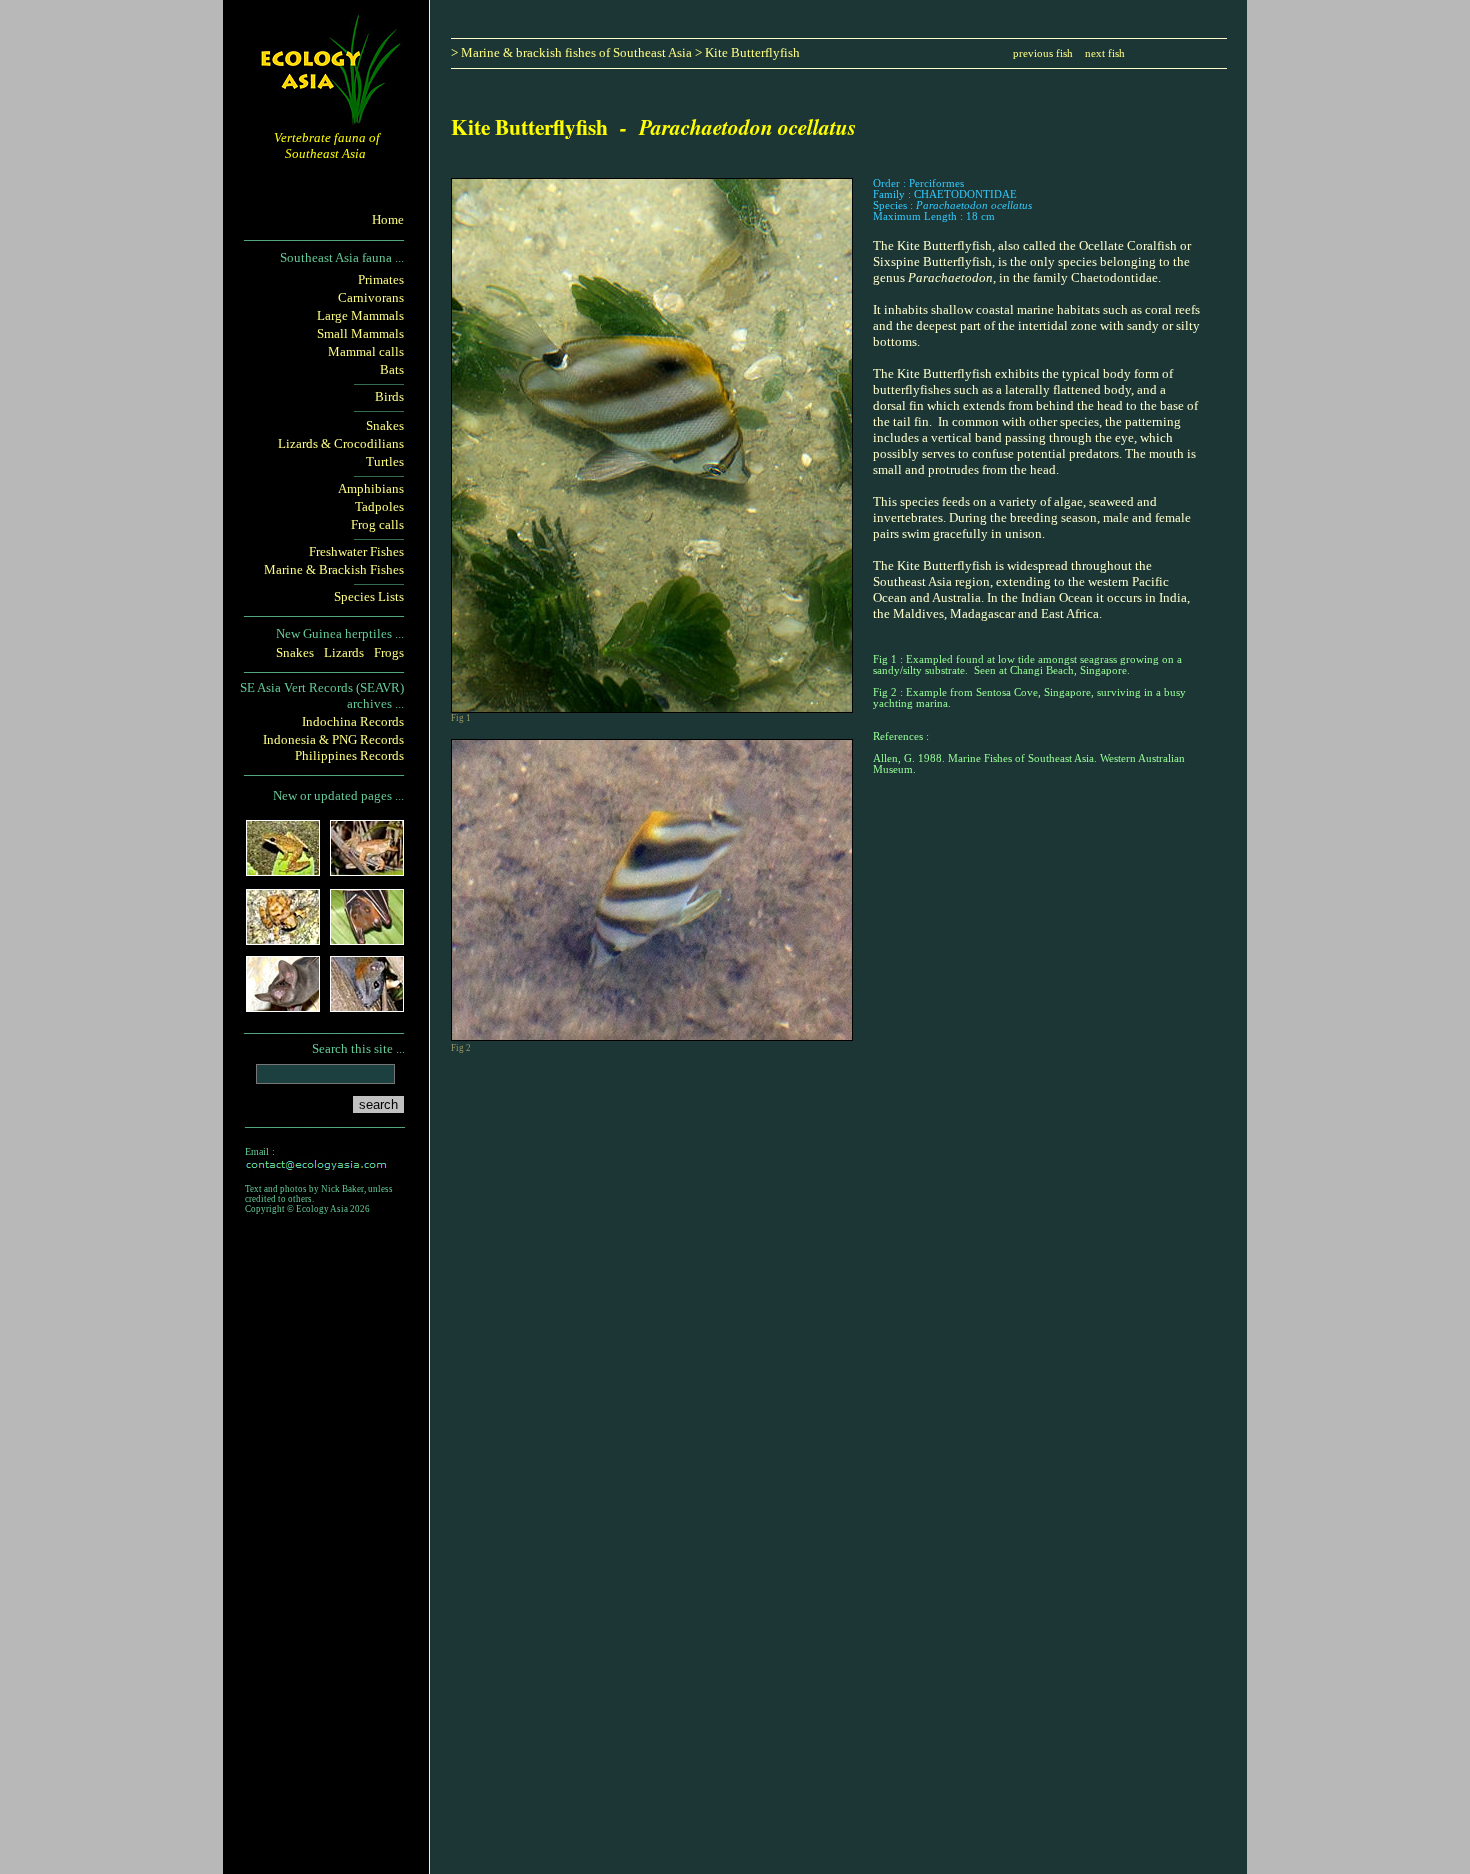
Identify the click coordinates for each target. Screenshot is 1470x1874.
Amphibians (371, 488)
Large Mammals (360, 315)
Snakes (385, 425)
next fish (1105, 53)
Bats (392, 369)
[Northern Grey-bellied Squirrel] (367, 1005)
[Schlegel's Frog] (283, 869)
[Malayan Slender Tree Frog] (367, 869)
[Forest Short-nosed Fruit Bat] (367, 938)
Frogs (389, 652)
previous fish (1043, 53)
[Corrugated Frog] (283, 938)
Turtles (385, 461)
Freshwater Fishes (356, 551)
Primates (381, 279)
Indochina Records (353, 721)
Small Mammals (360, 333)
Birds (389, 396)
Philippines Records (349, 755)
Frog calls (377, 524)
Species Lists (369, 596)
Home (388, 219)
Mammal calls (366, 351)
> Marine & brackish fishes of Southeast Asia (573, 52)
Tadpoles (379, 506)
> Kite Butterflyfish (747, 52)
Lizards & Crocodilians (341, 443)
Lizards (344, 652)
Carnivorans (371, 297)
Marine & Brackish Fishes (334, 569)
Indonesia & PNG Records (333, 739)
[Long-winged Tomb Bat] (283, 1005)
